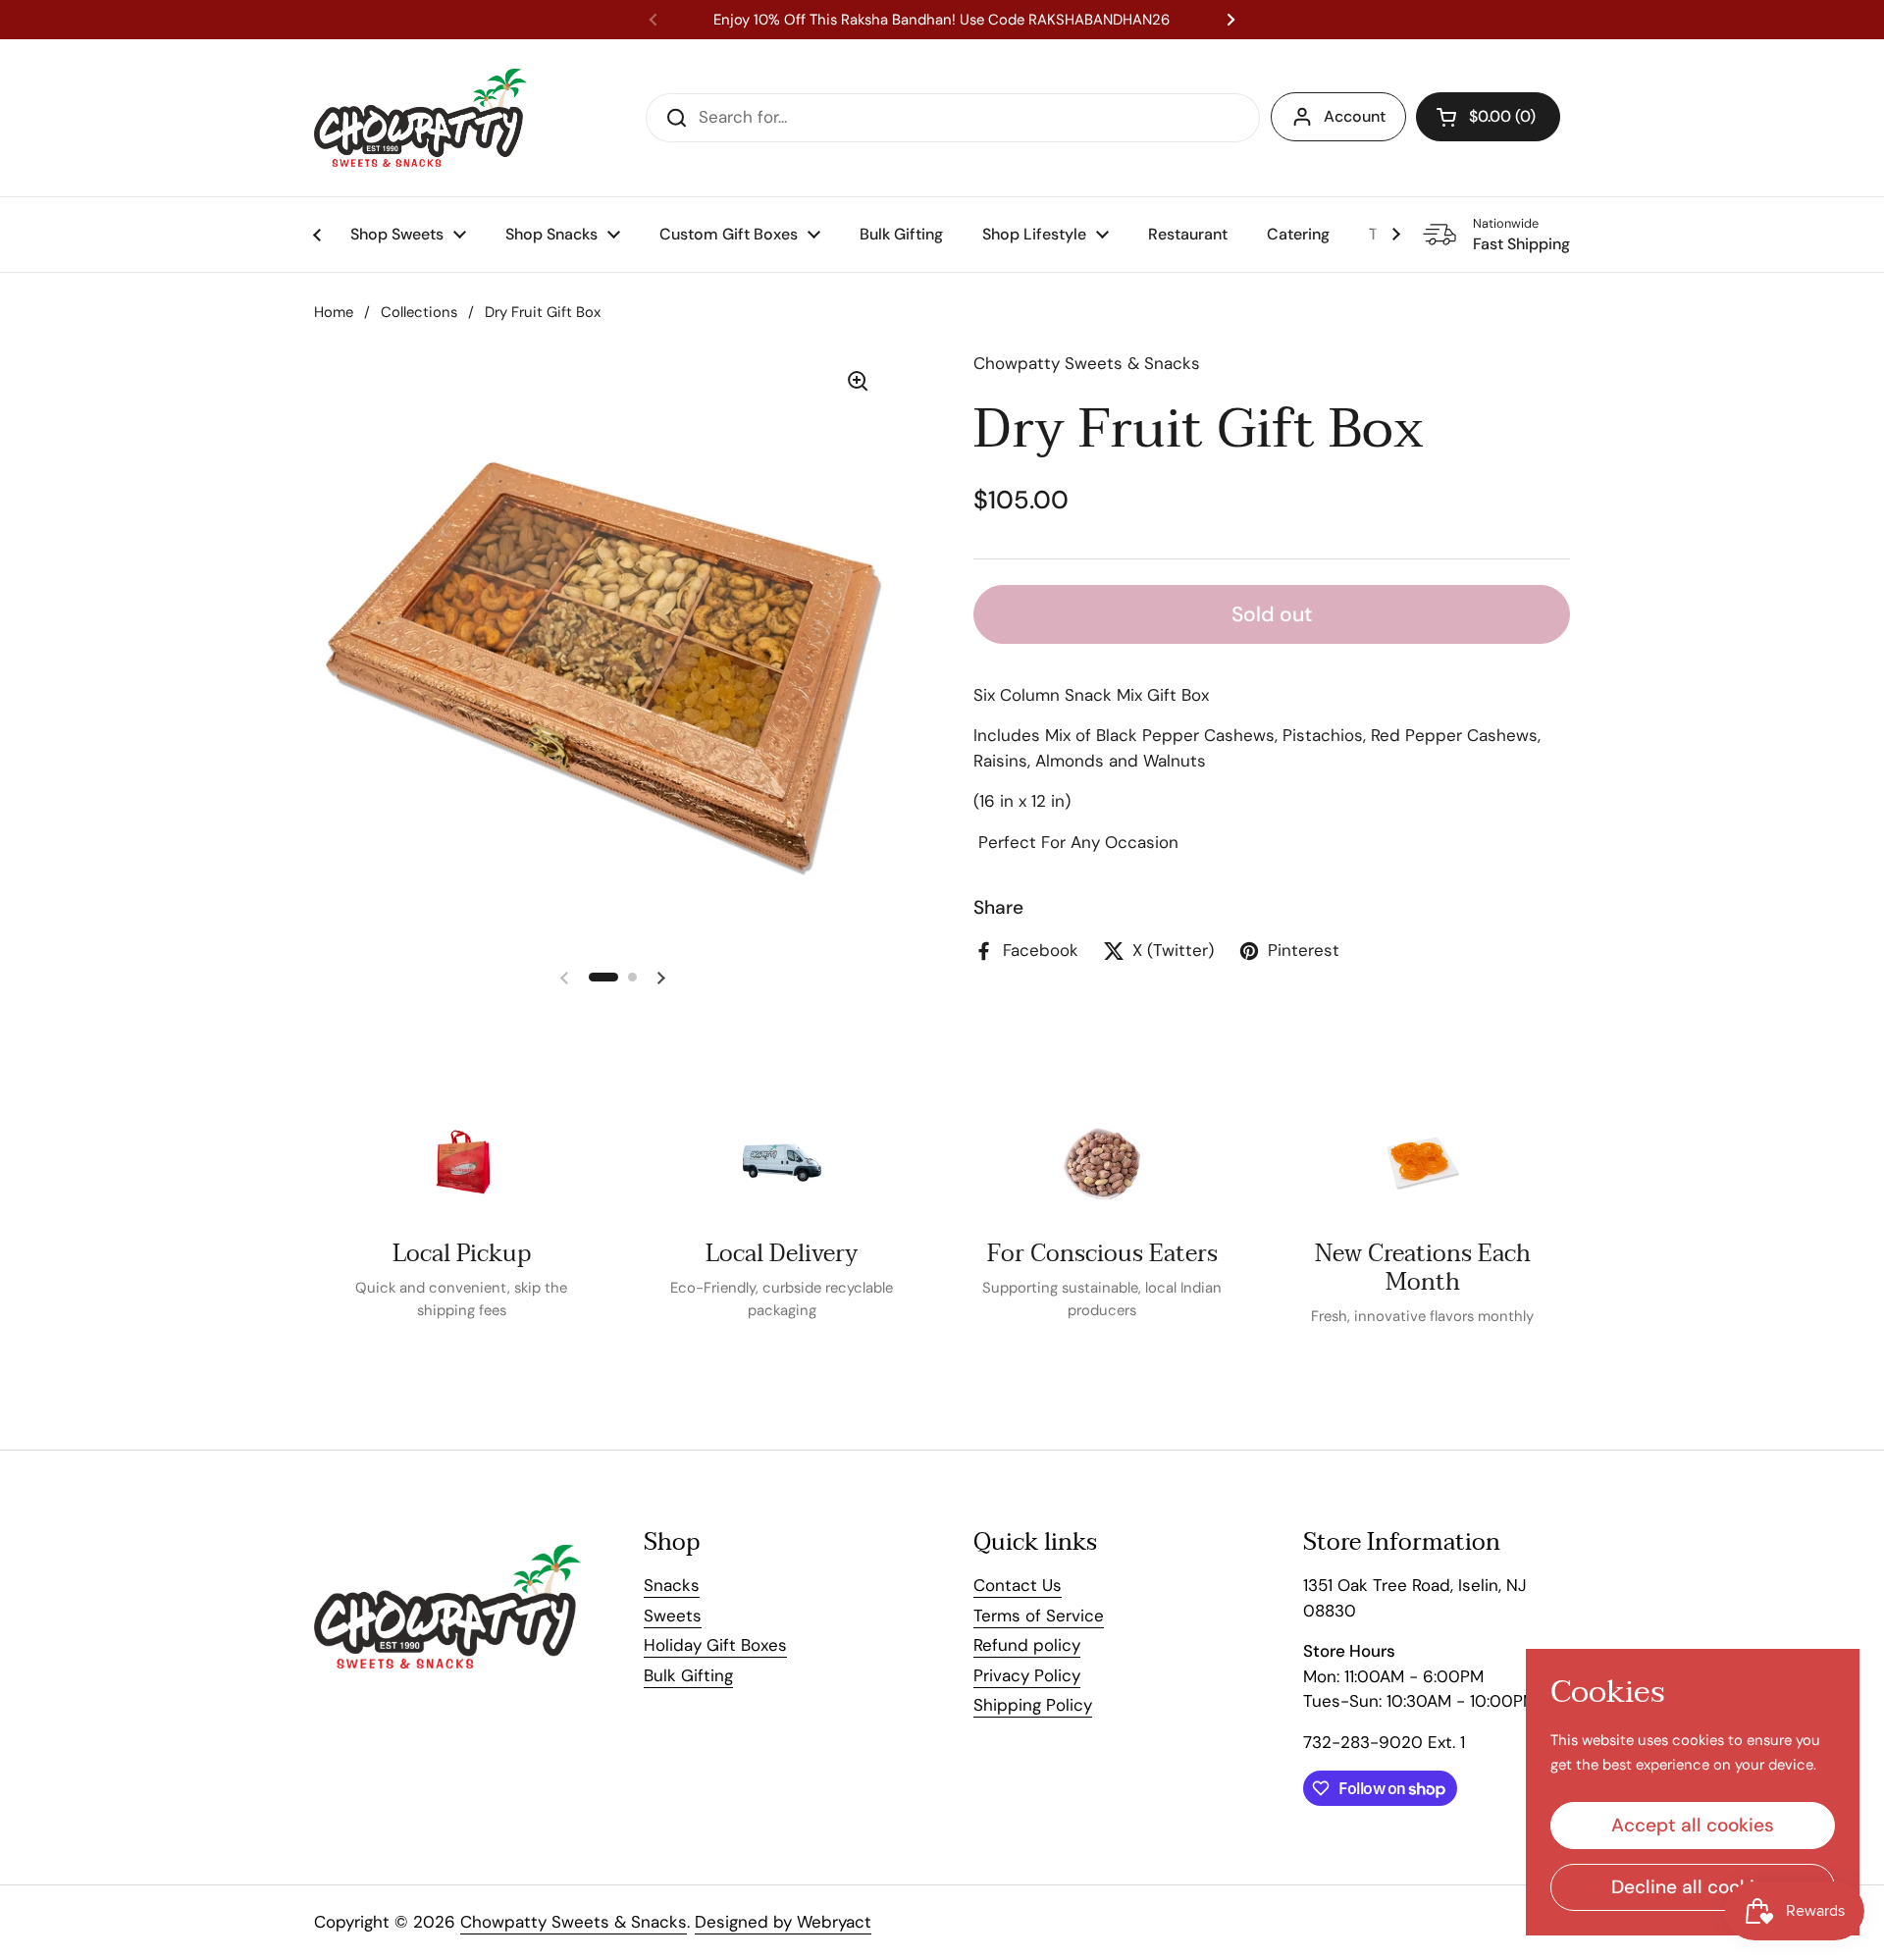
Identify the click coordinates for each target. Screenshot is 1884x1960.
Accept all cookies (1693, 1825)
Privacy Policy (1027, 1675)
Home (334, 312)
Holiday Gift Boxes (715, 1645)
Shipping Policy (1033, 1705)
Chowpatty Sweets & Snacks (574, 1922)
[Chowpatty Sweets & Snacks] (420, 118)
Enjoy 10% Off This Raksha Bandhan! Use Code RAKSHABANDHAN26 (942, 20)
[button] (1488, 117)
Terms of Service (1039, 1616)
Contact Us (1018, 1585)
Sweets (673, 1616)
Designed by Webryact (783, 1922)
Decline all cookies (1693, 1887)
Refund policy (1027, 1645)
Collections (419, 312)
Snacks (672, 1585)
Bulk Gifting (688, 1675)
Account (1355, 116)
